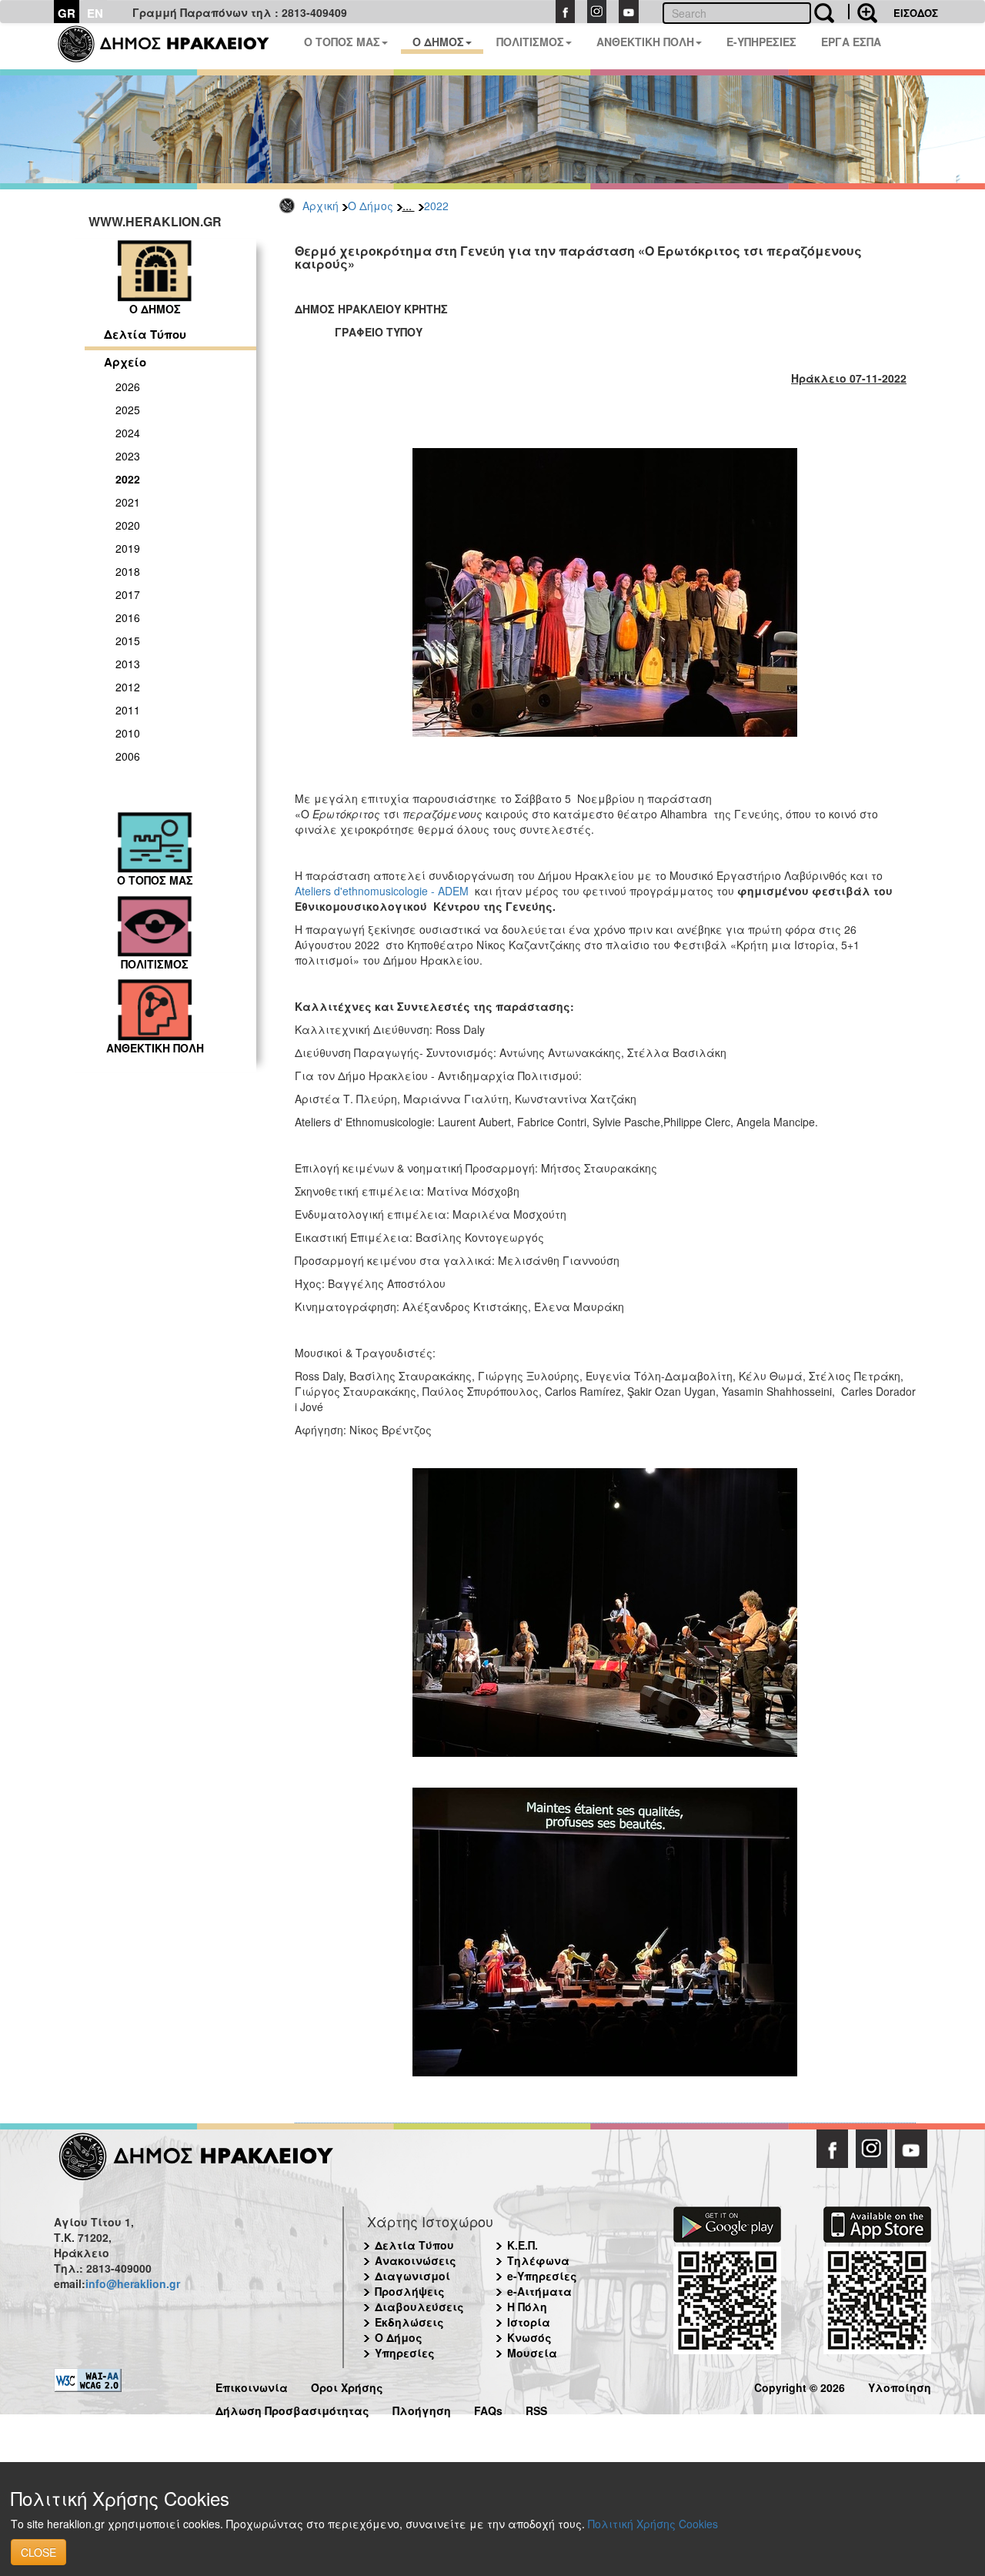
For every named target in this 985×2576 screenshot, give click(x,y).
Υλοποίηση (900, 2385)
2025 (128, 410)
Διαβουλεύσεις (419, 2307)
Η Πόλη (527, 2307)
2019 (128, 548)
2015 (128, 641)
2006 (128, 756)
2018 (128, 571)
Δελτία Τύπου (145, 334)
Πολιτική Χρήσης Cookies (653, 2524)
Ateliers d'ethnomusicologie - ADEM (382, 891)
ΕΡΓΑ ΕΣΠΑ (851, 42)
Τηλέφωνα (538, 2260)
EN (95, 13)
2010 (128, 733)
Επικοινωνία (252, 2385)
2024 (128, 433)
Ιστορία (529, 2322)
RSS (536, 2409)
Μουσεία (532, 2353)
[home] (173, 46)
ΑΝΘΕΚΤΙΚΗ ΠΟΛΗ (645, 42)
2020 (128, 525)
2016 (128, 617)
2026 (128, 386)
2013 (128, 664)
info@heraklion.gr (133, 2283)
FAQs (488, 2409)
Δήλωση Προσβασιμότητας (292, 2409)
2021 (128, 502)
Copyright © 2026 (800, 2385)
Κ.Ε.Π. (523, 2245)
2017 (128, 594)
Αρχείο (125, 362)
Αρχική (321, 206)
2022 (436, 206)
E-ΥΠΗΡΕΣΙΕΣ (761, 42)
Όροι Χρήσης (347, 2385)
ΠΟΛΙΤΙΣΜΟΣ (530, 42)
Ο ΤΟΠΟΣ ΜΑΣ (342, 42)
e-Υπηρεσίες (542, 2276)
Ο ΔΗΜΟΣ (438, 42)
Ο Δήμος (371, 206)
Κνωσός (529, 2337)
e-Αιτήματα (539, 2291)
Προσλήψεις (410, 2291)
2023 (128, 456)
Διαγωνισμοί (412, 2276)
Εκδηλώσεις (409, 2322)
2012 (128, 687)
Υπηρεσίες (405, 2353)
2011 (128, 710)
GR (67, 13)
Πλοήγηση (422, 2409)
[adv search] (863, 12)
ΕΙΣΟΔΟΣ (916, 13)
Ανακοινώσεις (416, 2260)
